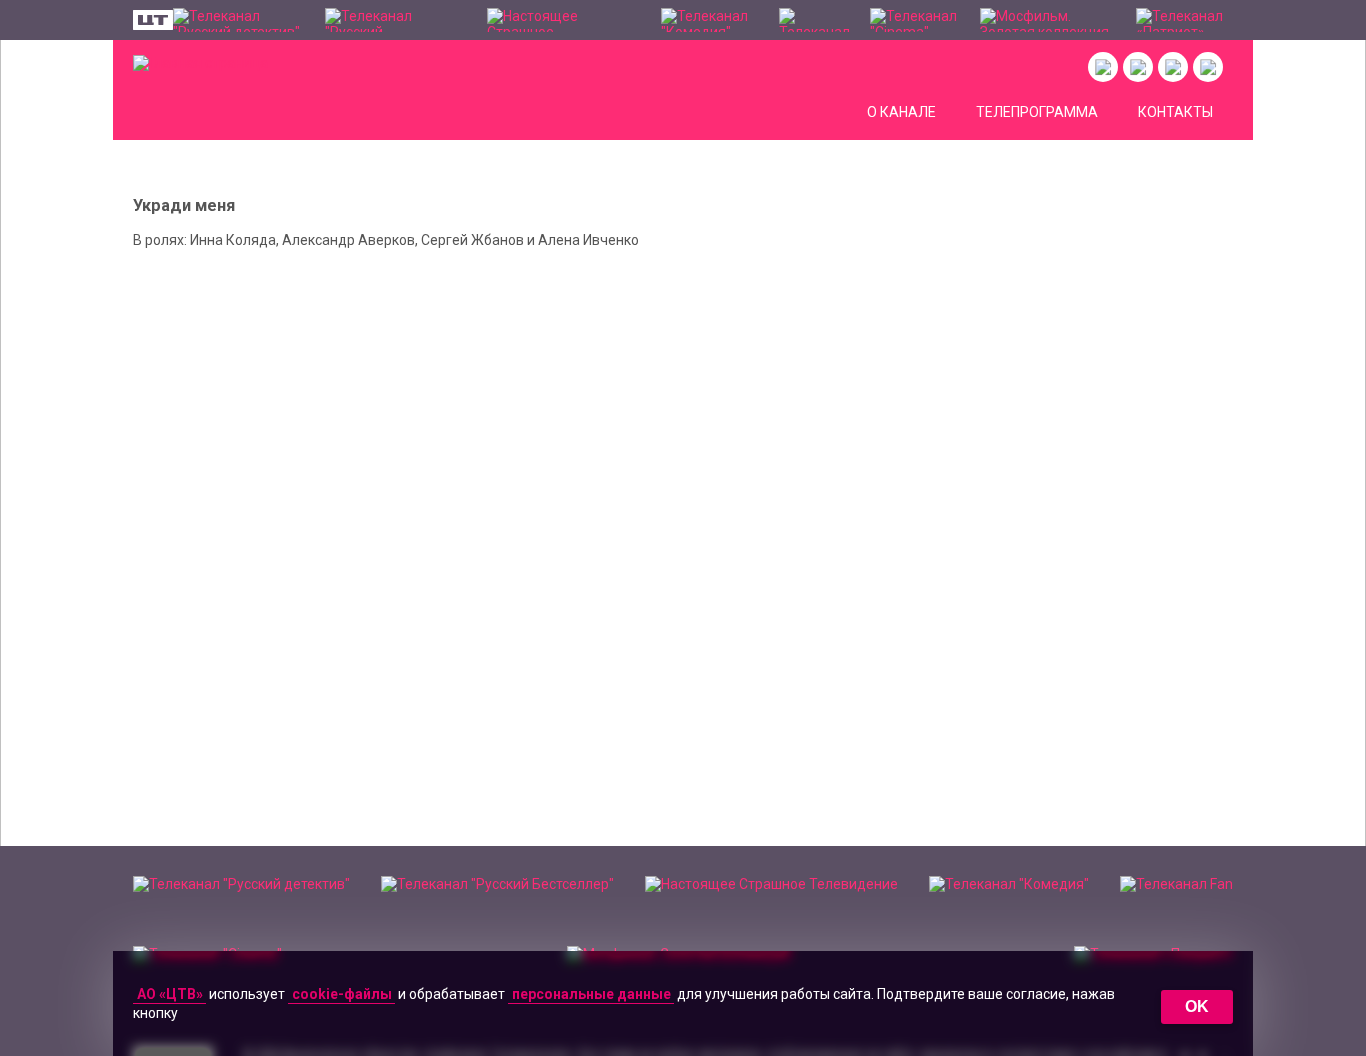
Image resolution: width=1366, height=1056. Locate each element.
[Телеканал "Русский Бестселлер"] (396, 20)
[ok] (1138, 67)
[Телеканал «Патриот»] (1184, 20)
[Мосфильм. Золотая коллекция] (1048, 20)
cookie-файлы (342, 994)
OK (1197, 1006)
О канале (901, 112)
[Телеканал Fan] (814, 20)
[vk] (1103, 67)
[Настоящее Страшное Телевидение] (564, 20)
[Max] (1208, 67)
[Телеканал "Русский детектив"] (239, 20)
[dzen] (1173, 67)
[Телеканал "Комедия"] (709, 20)
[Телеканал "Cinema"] (915, 20)
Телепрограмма (1037, 112)
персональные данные (591, 994)
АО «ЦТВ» (170, 994)
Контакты (1175, 112)
